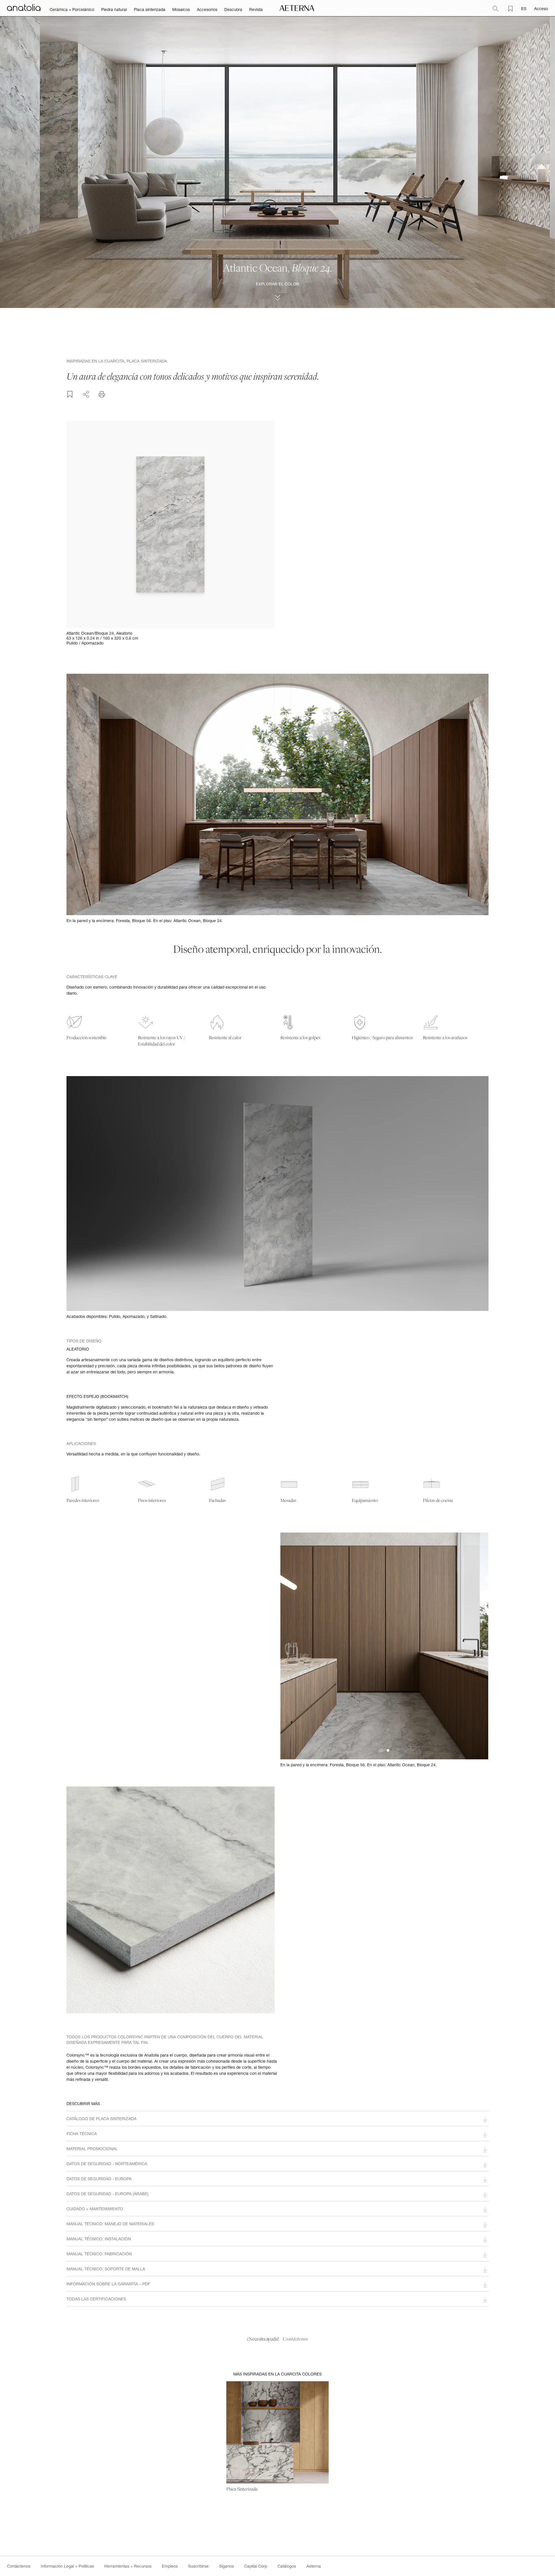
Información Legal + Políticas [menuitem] (67, 2566)
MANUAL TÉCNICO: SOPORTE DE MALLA (106, 2269)
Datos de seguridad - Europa (99, 2179)
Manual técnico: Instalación (99, 2239)
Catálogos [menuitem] (287, 2566)
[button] (388, 1750)
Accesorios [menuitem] (207, 10)
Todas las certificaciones (96, 2299)
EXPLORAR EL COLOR (277, 284)
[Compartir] (86, 393)
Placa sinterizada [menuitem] (150, 10)
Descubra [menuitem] (233, 10)
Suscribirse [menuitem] (198, 2566)
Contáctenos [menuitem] (19, 2566)
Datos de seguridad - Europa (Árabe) (108, 2194)
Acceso (541, 9)
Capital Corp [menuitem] (256, 2566)
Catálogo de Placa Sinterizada (101, 2119)
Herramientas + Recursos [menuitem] (128, 2566)
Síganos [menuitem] (226, 2566)
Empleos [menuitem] (170, 2566)
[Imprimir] (102, 394)
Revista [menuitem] (256, 10)
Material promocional (92, 2149)
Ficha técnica (82, 2134)
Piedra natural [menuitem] (114, 10)
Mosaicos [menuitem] (181, 10)
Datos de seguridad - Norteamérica (107, 2164)
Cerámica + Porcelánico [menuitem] (72, 10)
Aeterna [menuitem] (314, 2566)
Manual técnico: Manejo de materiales (110, 2224)
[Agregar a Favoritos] (70, 394)
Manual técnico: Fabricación (99, 2254)
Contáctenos (295, 2339)
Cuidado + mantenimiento (95, 2209)
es (524, 9)
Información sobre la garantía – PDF (108, 2284)
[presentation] (292, 1646)
